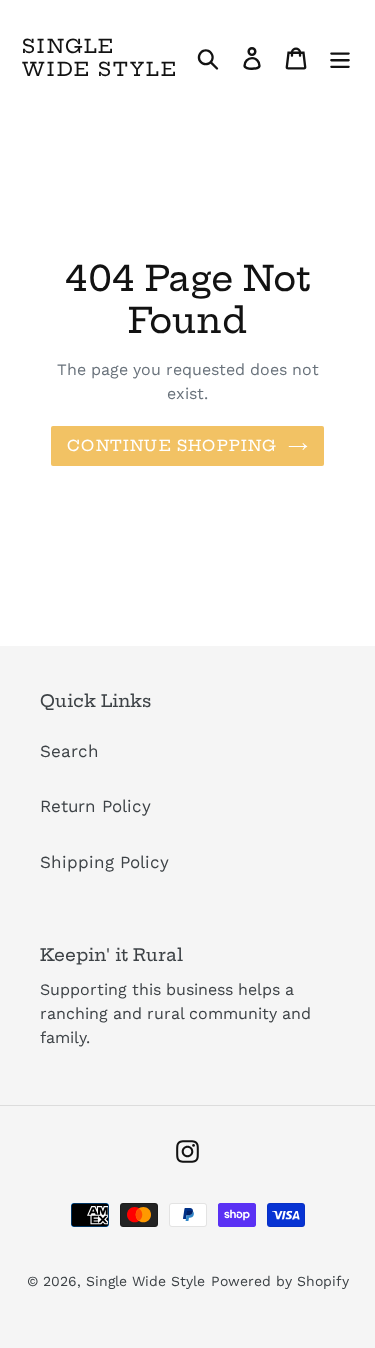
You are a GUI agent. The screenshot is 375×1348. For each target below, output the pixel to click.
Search (69, 751)
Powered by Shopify (280, 1281)
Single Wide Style (100, 58)
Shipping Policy (104, 862)
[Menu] (340, 58)
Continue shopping (172, 445)
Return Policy (95, 806)
